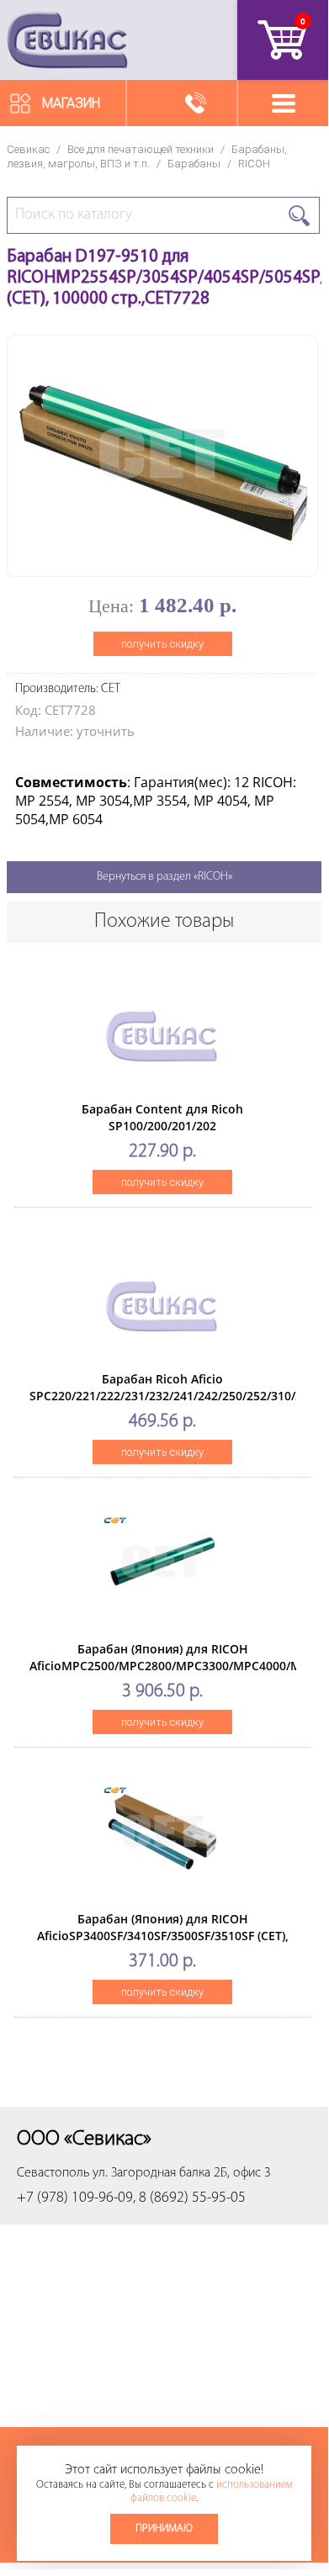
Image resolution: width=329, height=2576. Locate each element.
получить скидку (162, 644)
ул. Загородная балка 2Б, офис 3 (182, 2173)
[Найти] (299, 216)
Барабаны (194, 164)
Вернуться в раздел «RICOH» (164, 877)
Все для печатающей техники (141, 149)
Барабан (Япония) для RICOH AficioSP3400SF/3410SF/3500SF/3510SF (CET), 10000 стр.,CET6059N (163, 1936)
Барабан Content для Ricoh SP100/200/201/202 (162, 1117)
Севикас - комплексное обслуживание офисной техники (67, 40)
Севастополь (53, 2173)
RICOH (254, 164)
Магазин (71, 103)
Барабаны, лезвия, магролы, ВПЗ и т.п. (147, 156)
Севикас (28, 149)
